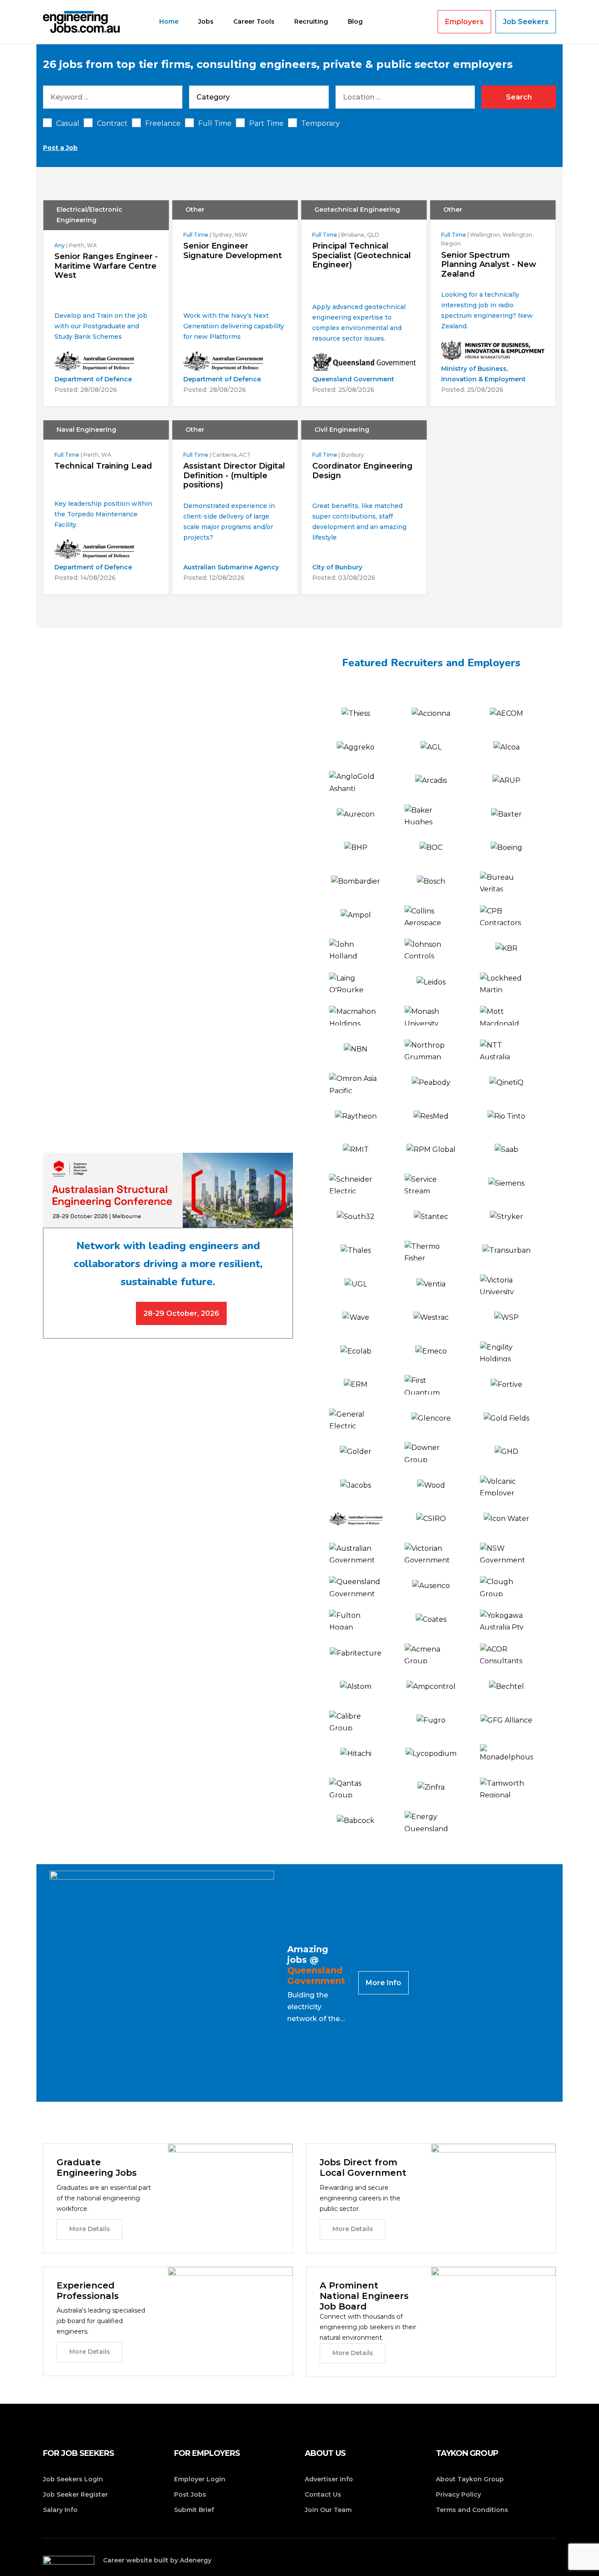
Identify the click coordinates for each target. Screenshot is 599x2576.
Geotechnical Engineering (357, 210)
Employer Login (200, 2479)
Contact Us (323, 2494)
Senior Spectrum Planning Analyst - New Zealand (489, 265)
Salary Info (60, 2510)
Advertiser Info (329, 2479)
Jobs (206, 21)
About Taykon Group (470, 2479)
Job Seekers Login (73, 2479)
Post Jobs (190, 2494)
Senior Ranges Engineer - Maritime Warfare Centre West (106, 266)
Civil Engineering (342, 430)
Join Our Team (328, 2510)
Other (195, 210)
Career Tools (254, 21)
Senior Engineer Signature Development (233, 251)
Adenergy (196, 2560)
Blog (355, 21)
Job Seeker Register (75, 2494)
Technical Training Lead (103, 466)
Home (169, 21)
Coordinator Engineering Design (362, 471)
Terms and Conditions (472, 2510)
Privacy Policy (458, 2494)
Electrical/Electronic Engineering (89, 215)
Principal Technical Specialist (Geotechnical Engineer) (362, 256)
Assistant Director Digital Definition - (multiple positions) (234, 476)
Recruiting (311, 21)
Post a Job (60, 148)
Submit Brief (194, 2510)
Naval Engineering (86, 430)
